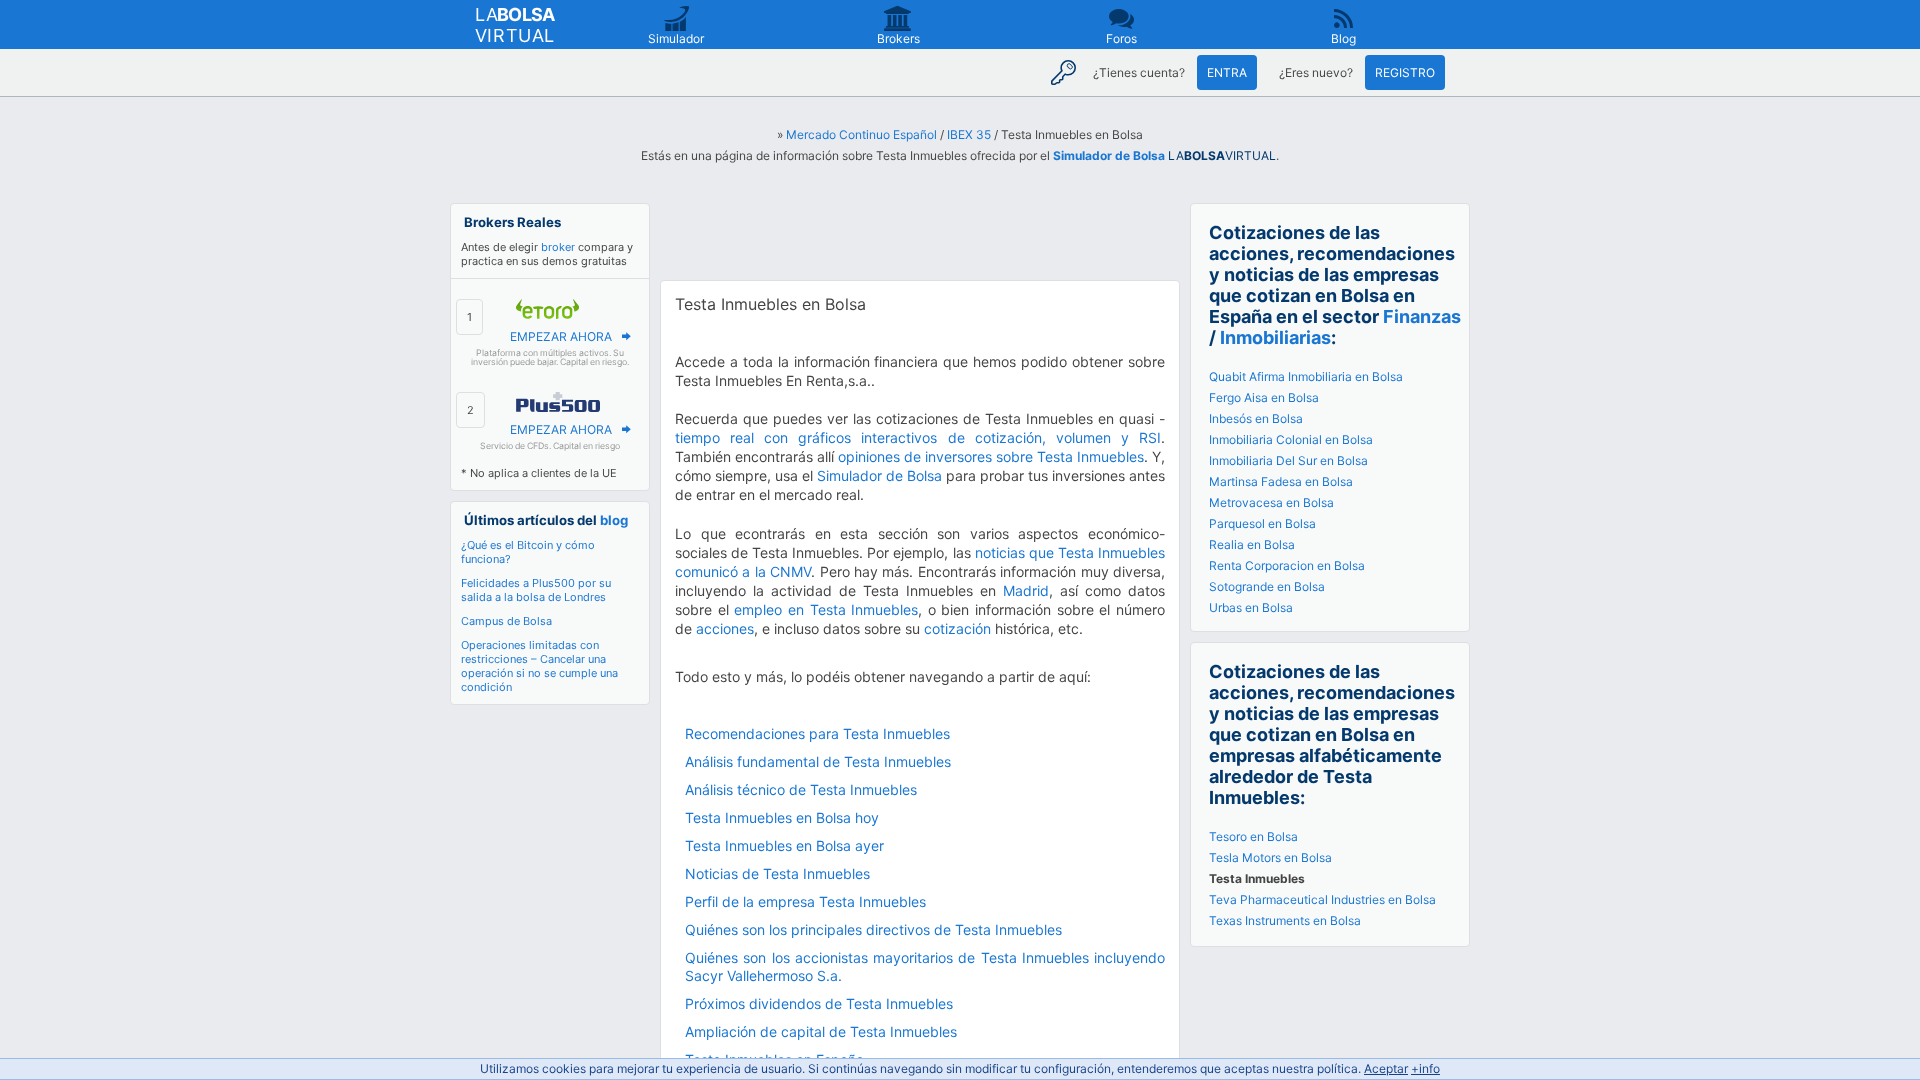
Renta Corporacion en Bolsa (1287, 565)
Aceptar (1386, 1068)
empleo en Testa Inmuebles (826, 609)
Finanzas (1422, 316)
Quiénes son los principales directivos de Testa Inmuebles (873, 929)
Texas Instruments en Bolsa (1285, 920)
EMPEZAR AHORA (561, 336)
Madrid (1026, 590)
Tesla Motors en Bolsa (1270, 857)
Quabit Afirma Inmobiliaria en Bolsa (1306, 376)
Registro (1405, 72)
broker (558, 247)
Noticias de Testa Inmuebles (777, 873)
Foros (1121, 38)
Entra (1227, 72)
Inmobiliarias (1275, 337)
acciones (725, 628)
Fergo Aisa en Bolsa (1264, 397)
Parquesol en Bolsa (1262, 523)
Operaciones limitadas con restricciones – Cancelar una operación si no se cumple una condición (539, 666)
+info (1425, 1068)
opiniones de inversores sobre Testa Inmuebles (991, 456)
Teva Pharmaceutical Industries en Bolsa (1322, 899)
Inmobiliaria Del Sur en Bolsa (1288, 460)
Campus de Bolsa (506, 621)
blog (614, 520)
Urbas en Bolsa (1251, 607)
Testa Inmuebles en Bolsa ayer (784, 845)
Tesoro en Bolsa (1253, 836)
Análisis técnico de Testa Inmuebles (801, 789)
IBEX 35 (969, 134)
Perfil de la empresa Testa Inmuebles (805, 901)
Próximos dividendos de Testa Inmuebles (819, 1003)
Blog (1343, 38)
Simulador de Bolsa (1109, 155)
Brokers (898, 38)
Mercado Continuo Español (861, 134)
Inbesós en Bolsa (1256, 418)
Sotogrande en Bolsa (1267, 586)
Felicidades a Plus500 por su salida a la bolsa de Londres (536, 590)
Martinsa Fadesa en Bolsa (1281, 481)
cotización (957, 628)
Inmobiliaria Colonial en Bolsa (1291, 439)
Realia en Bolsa (1252, 544)
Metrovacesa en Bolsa (1271, 502)
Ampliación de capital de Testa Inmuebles (821, 1031)
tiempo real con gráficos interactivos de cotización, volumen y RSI (918, 437)
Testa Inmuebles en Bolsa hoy (782, 817)
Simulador (676, 38)
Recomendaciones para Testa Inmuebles (817, 733)
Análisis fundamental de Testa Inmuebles (818, 761)
